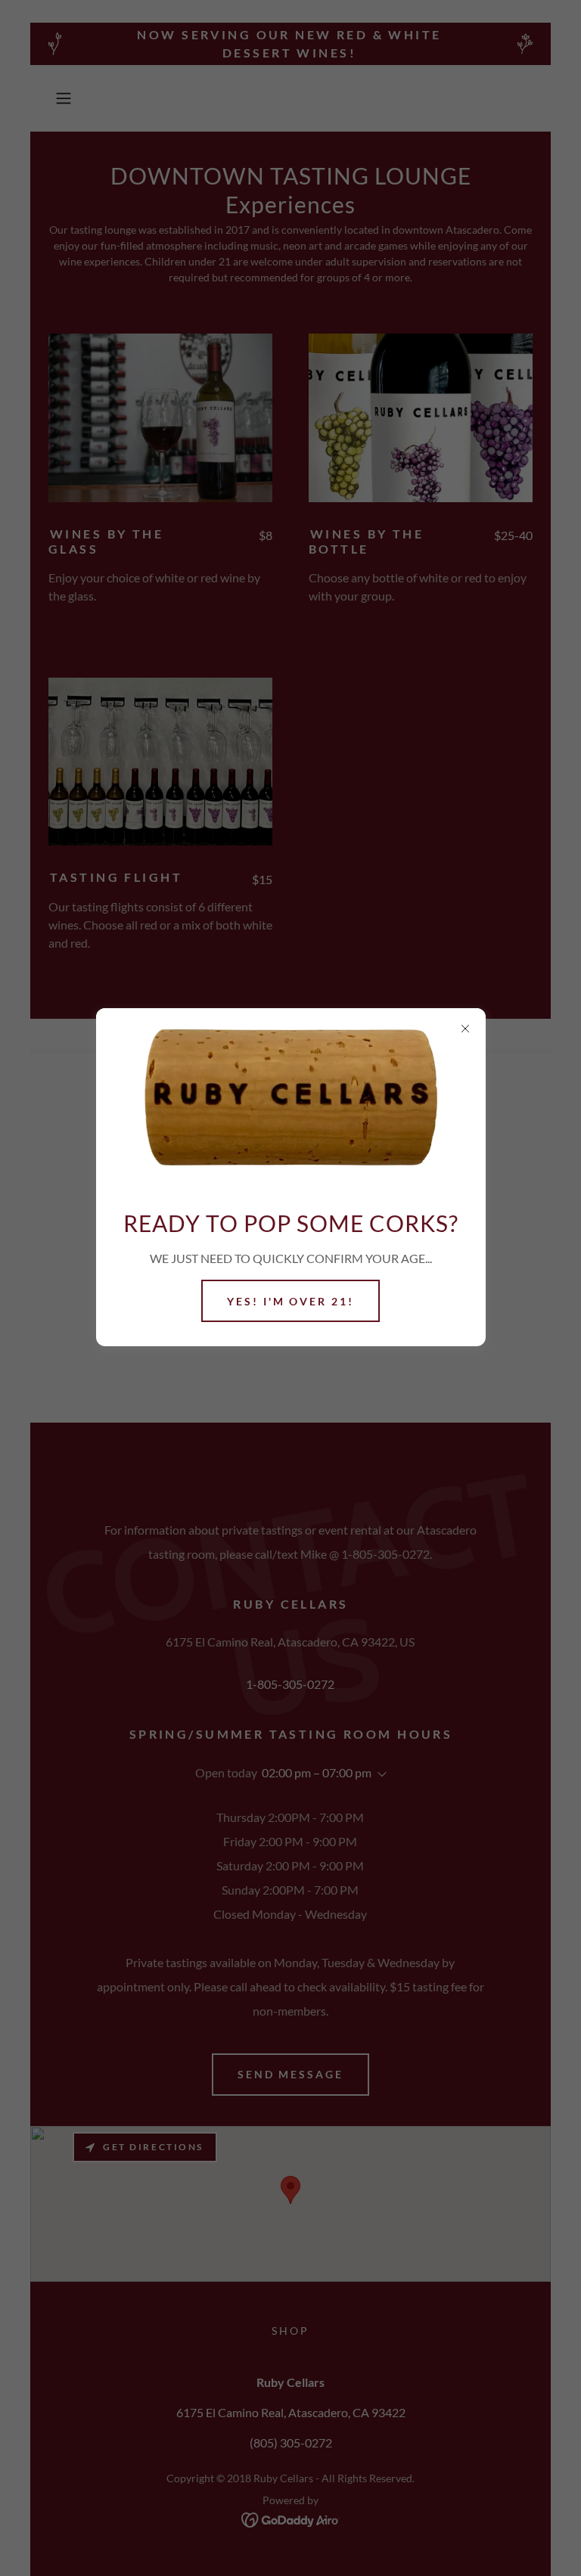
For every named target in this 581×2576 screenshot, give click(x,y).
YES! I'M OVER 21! (291, 1301)
